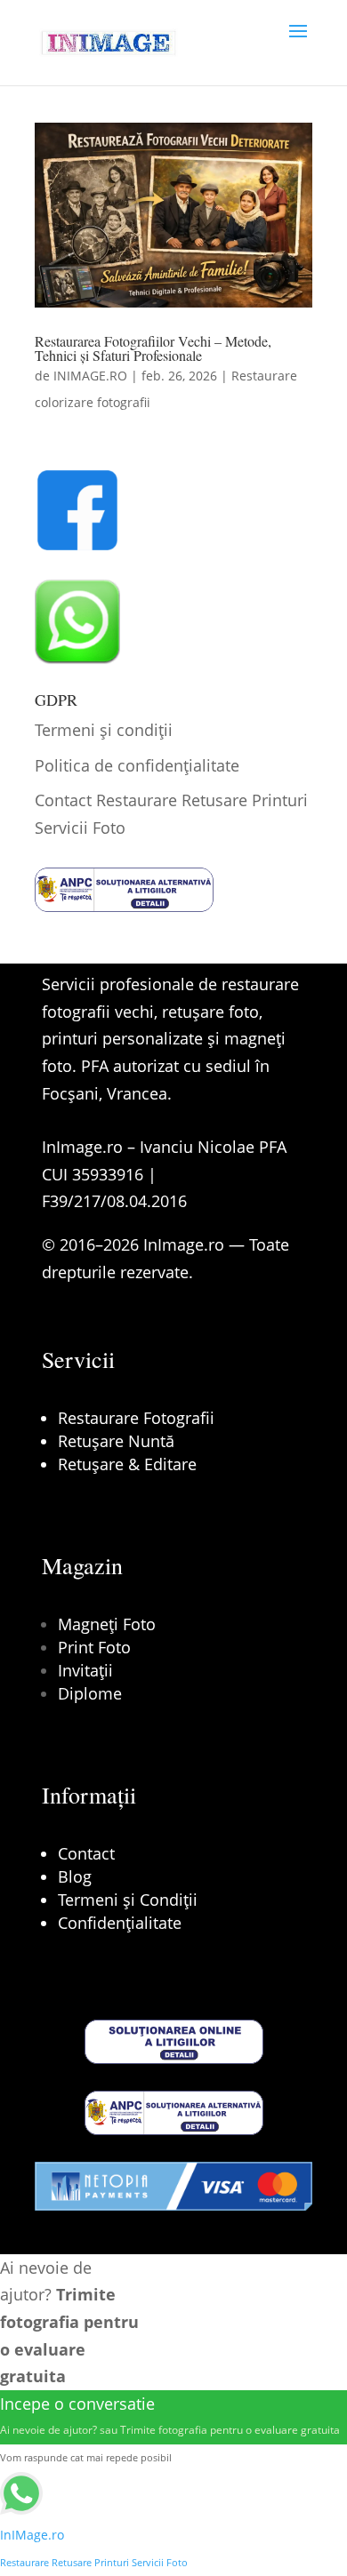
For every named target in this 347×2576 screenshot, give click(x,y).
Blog (75, 1876)
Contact (86, 1853)
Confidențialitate (120, 1923)
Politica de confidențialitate (137, 765)
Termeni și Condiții (128, 1900)
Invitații (85, 1670)
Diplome (90, 1693)
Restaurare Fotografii (136, 1418)
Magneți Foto (107, 1624)
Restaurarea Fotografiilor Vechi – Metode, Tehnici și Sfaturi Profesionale (153, 348)
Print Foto (94, 1647)
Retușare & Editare (127, 1464)
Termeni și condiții (104, 730)
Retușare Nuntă (116, 1441)
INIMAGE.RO (90, 376)
